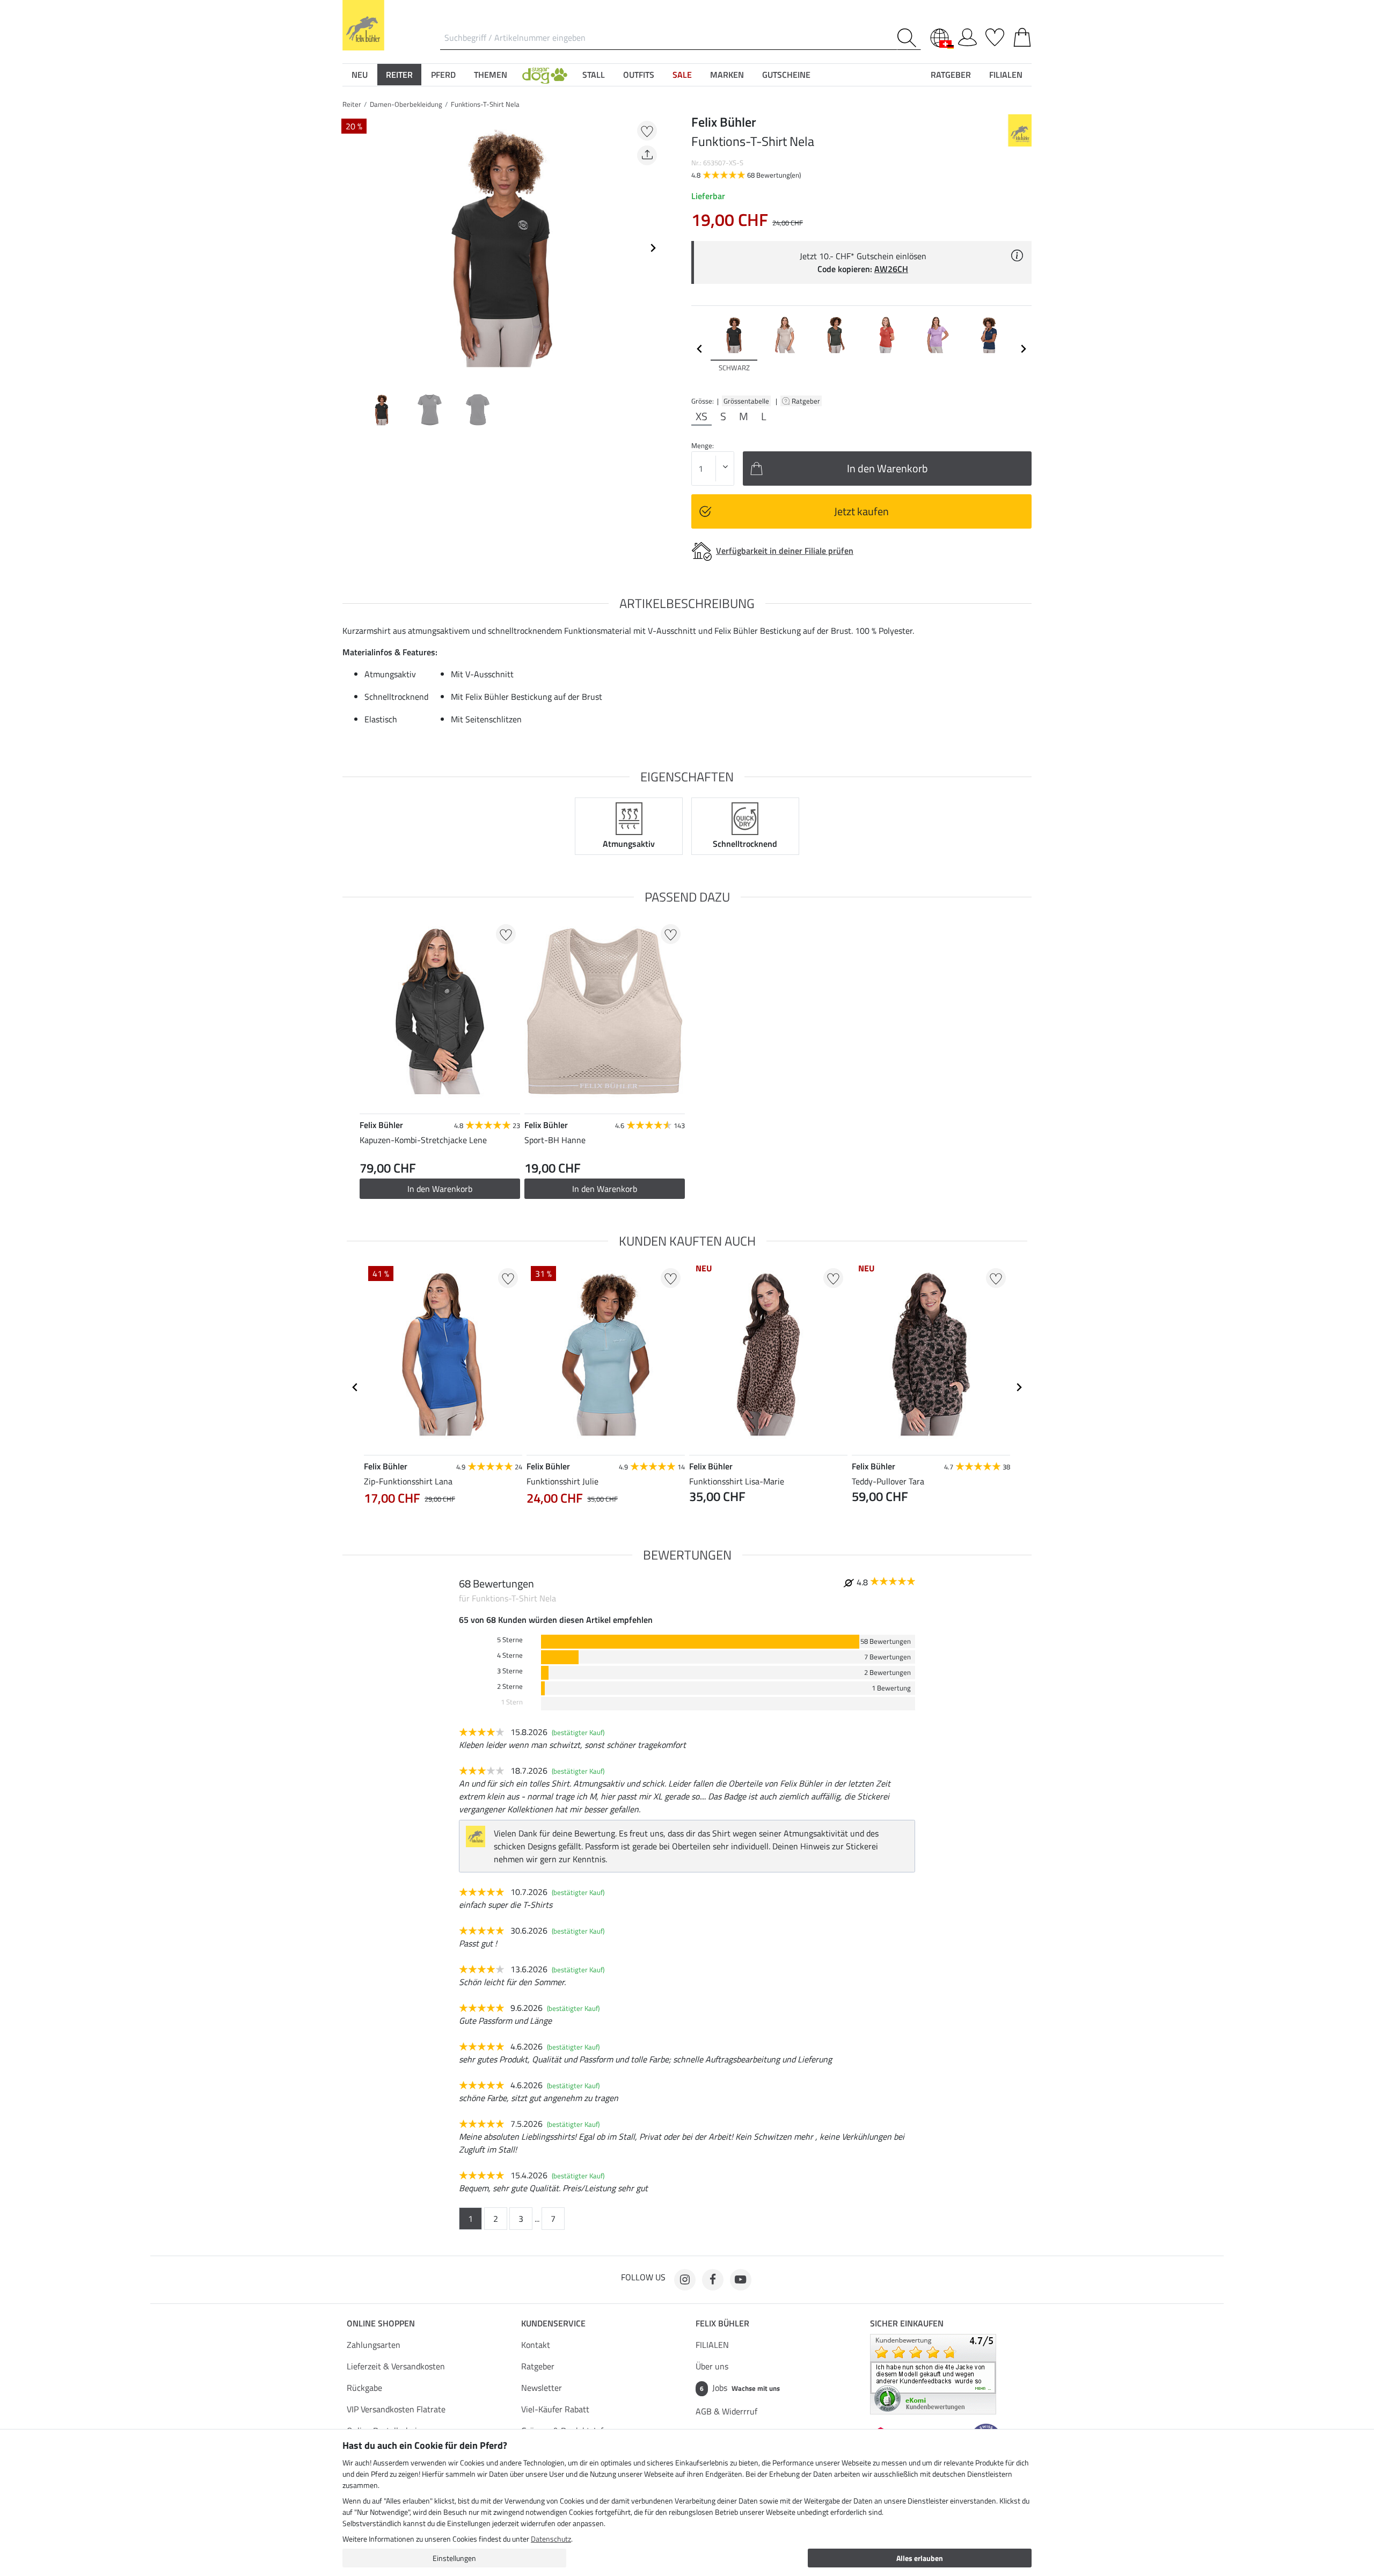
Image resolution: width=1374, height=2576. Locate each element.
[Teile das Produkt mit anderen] (647, 155)
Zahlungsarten (374, 2345)
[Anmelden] (967, 35)
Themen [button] (491, 75)
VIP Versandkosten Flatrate (396, 2409)
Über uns (712, 2366)
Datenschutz (551, 2539)
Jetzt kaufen (861, 511)
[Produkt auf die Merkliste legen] (647, 131)
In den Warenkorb (440, 1189)
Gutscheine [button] (786, 75)
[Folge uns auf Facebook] (713, 2280)
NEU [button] (360, 75)
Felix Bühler (722, 2323)
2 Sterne (510, 1686)
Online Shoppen (381, 2323)
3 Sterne (510, 1671)
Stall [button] (594, 75)
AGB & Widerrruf (726, 2411)
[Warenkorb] (1022, 35)
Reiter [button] (399, 75)
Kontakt (536, 2345)
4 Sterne (510, 1655)
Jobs (740, 2388)
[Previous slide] (351, 248)
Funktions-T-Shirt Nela (485, 104)
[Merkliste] (995, 35)
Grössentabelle (746, 401)
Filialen (1006, 75)
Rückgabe (364, 2388)
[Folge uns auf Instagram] (685, 2280)
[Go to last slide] (355, 1387)
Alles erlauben (920, 2558)
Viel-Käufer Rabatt (555, 2409)
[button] (545, 75)
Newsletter (542, 2388)
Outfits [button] (639, 75)
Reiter (352, 104)
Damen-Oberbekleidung (406, 104)
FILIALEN (712, 2345)
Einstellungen (454, 2558)
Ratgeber (807, 401)
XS (701, 416)
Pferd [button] (443, 75)
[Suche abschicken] (909, 38)
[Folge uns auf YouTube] (741, 2280)
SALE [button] (682, 75)
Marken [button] (727, 75)
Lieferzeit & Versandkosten (396, 2366)
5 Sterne (510, 1640)
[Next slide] (653, 248)
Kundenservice (553, 2323)
